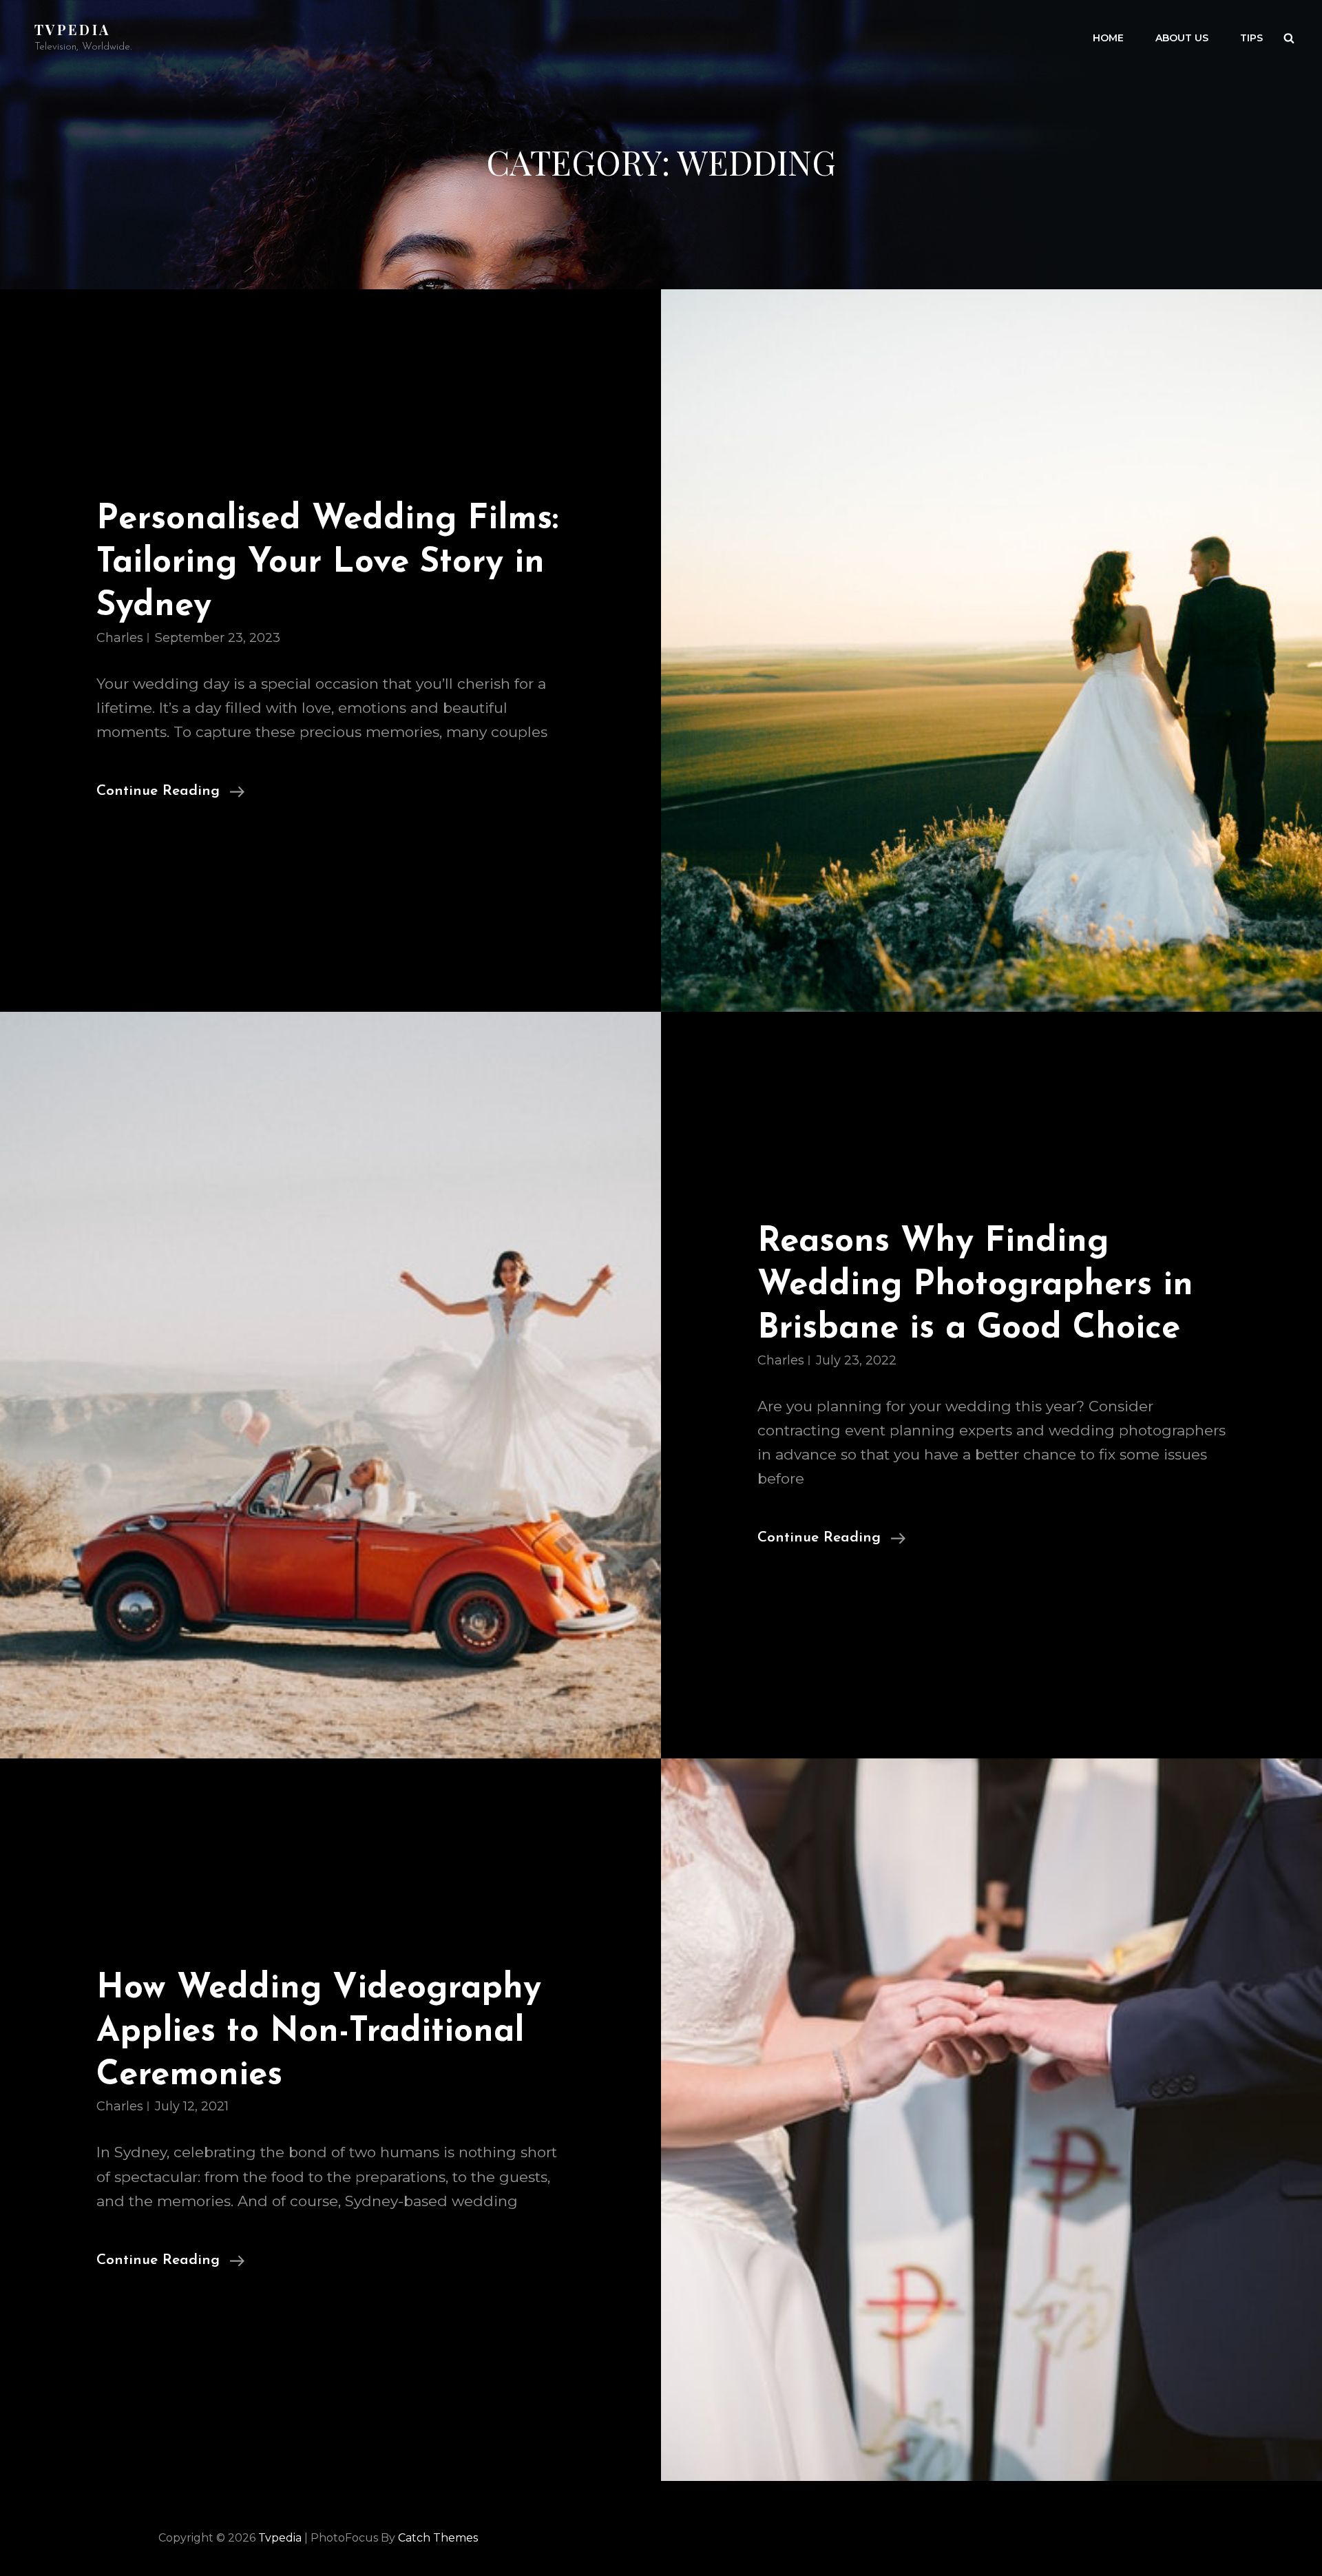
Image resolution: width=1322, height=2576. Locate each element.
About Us (1182, 38)
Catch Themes (438, 2538)
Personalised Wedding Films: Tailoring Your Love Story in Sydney (327, 563)
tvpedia (72, 29)
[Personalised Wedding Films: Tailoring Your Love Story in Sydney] (992, 651)
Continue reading (170, 793)
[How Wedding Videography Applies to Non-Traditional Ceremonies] (992, 2120)
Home (1108, 38)
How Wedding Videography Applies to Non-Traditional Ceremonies (319, 2032)
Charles (120, 638)
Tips (1251, 38)
